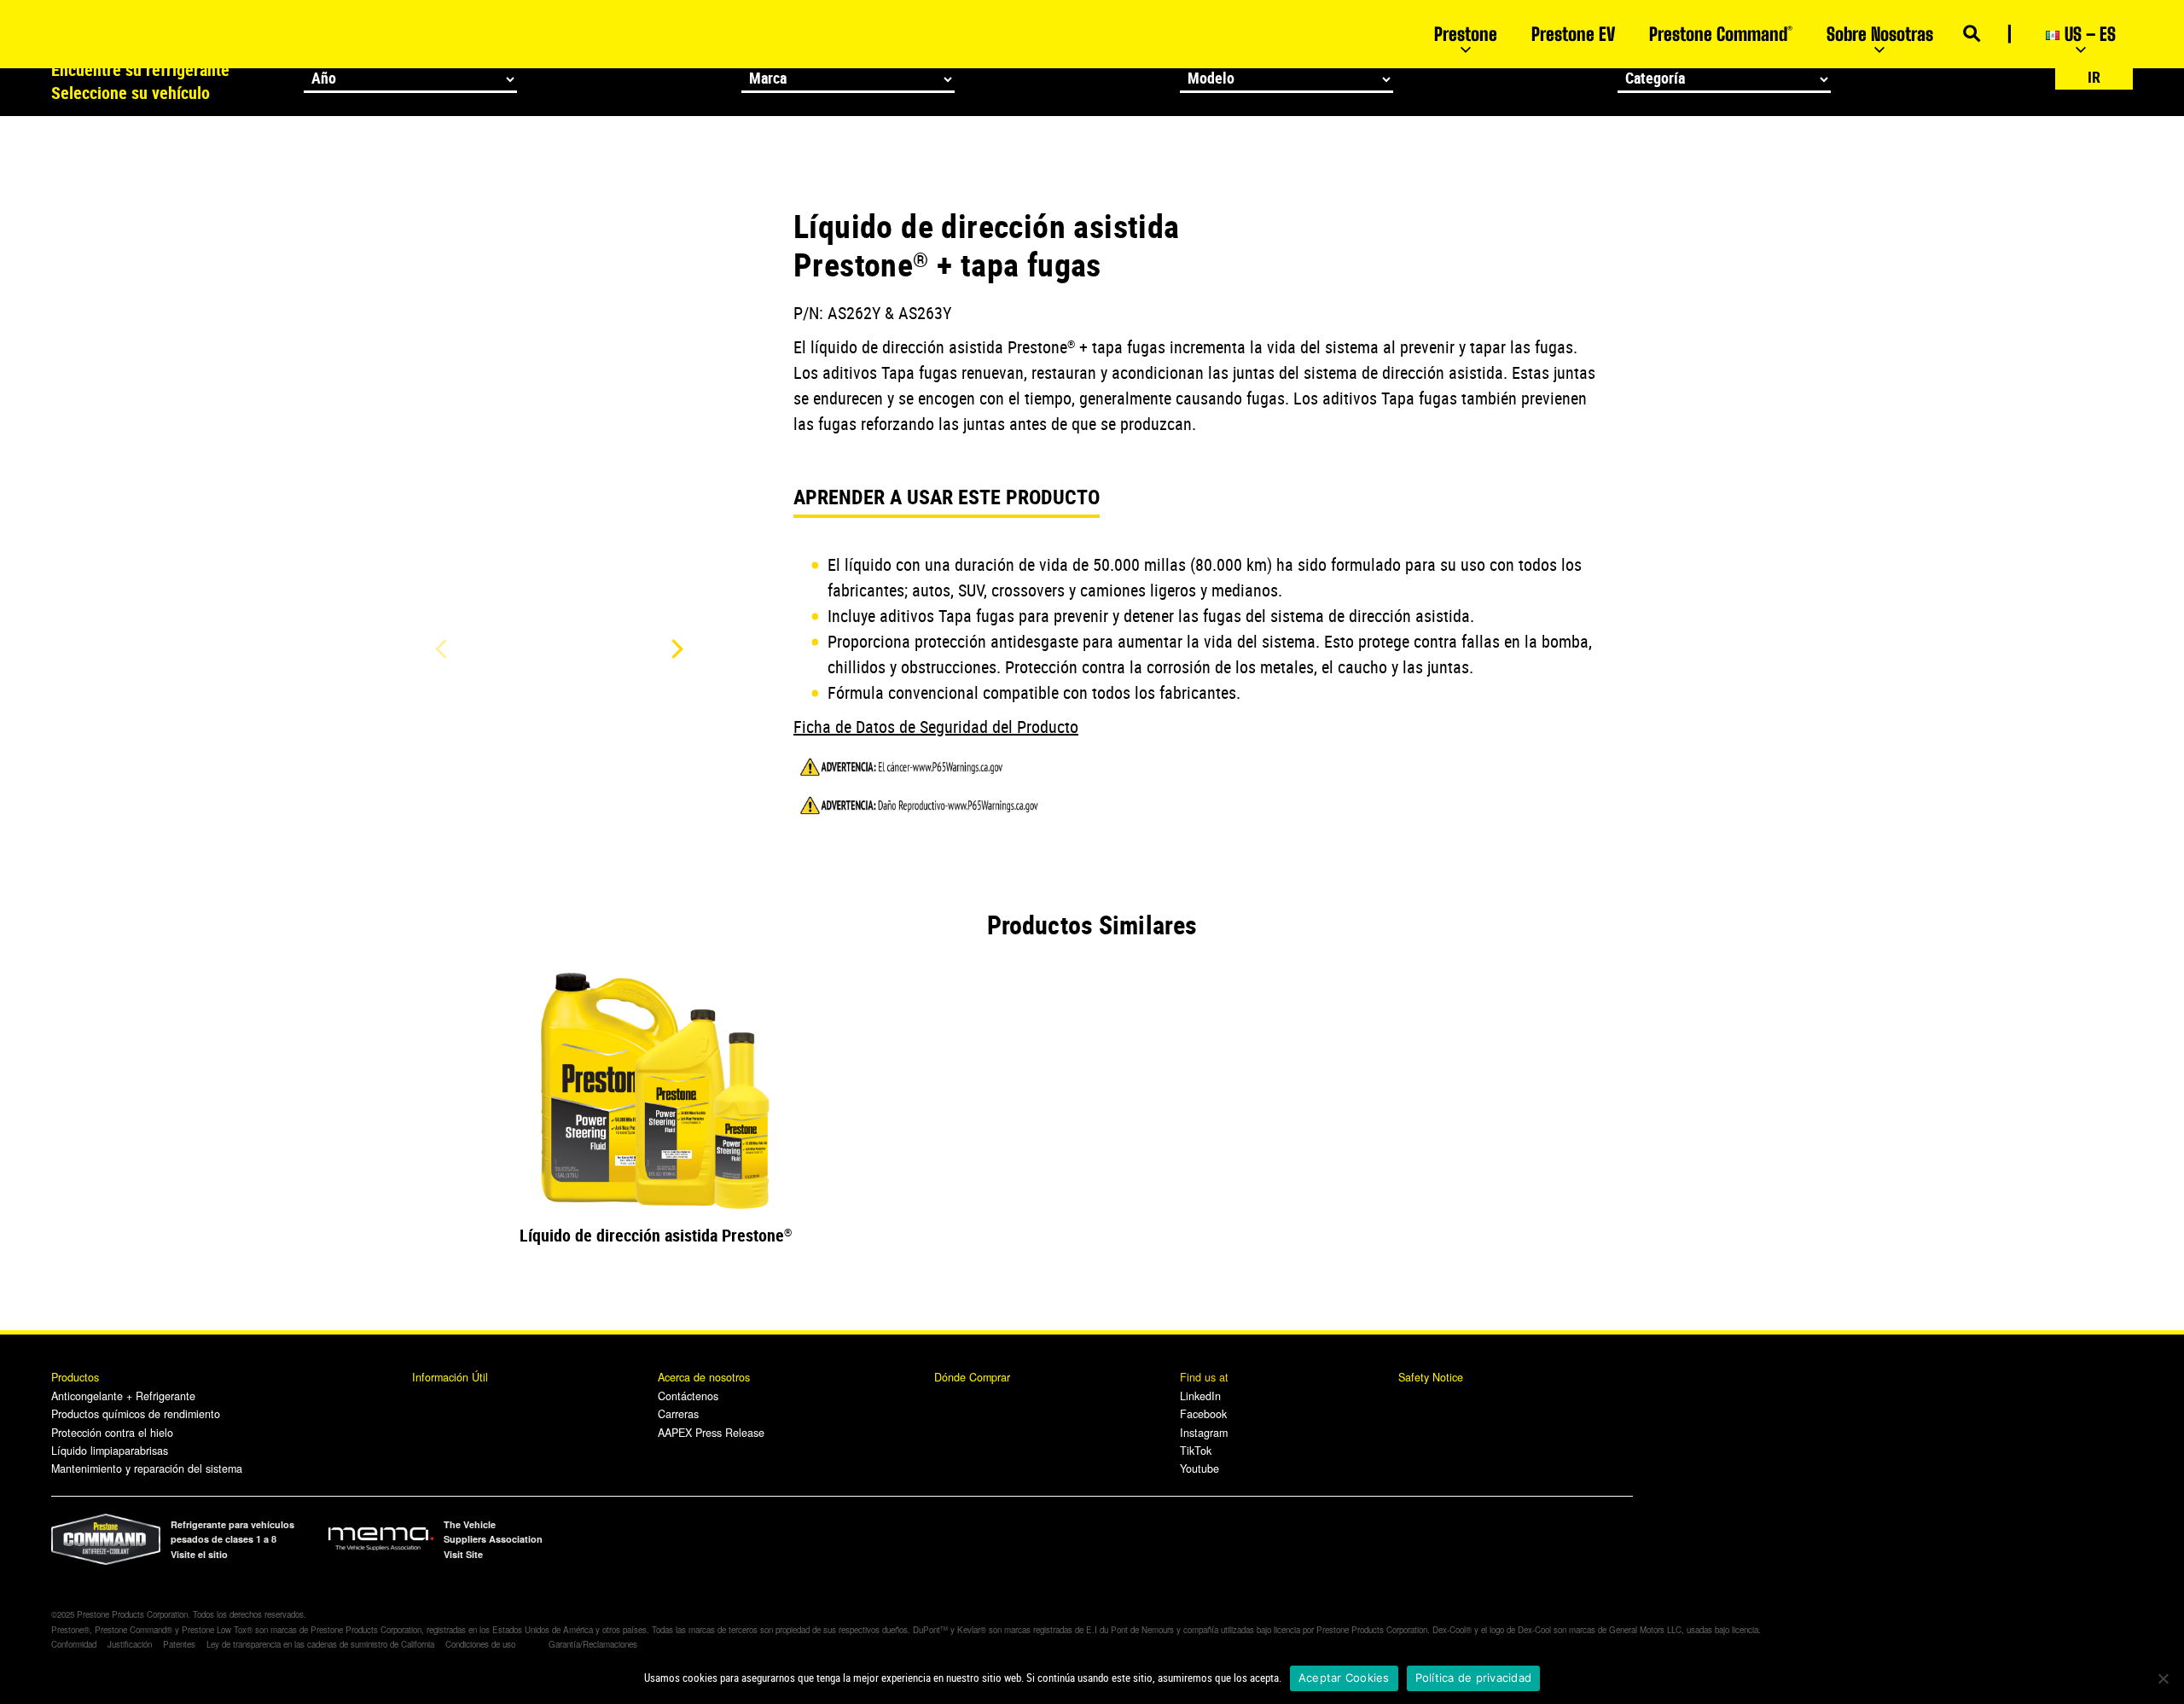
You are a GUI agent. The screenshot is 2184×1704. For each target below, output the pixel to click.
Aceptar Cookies (1344, 1678)
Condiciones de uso (480, 1644)
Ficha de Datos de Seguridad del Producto (936, 727)
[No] (2163, 1678)
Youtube (1199, 1468)
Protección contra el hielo (112, 1433)
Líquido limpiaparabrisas (110, 1451)
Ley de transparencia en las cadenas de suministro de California (320, 1644)
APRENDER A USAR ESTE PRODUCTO (947, 497)
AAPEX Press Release (711, 1433)
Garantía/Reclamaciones (593, 1644)
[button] (674, 648)
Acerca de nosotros (704, 1377)
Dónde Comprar (972, 1377)
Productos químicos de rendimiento (136, 1414)
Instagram (1204, 1433)
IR (2094, 77)
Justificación (130, 1644)
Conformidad (74, 1644)
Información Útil (450, 1377)
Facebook (1203, 1414)
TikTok (1196, 1451)
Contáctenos (688, 1396)
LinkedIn (1200, 1396)
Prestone (1466, 34)
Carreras (678, 1414)
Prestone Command (1721, 34)
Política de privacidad (1474, 1678)
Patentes (179, 1644)
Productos (77, 1377)
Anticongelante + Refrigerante (123, 1396)
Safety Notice (1431, 1377)
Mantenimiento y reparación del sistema (147, 1468)
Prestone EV (1573, 34)
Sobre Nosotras (1880, 34)
